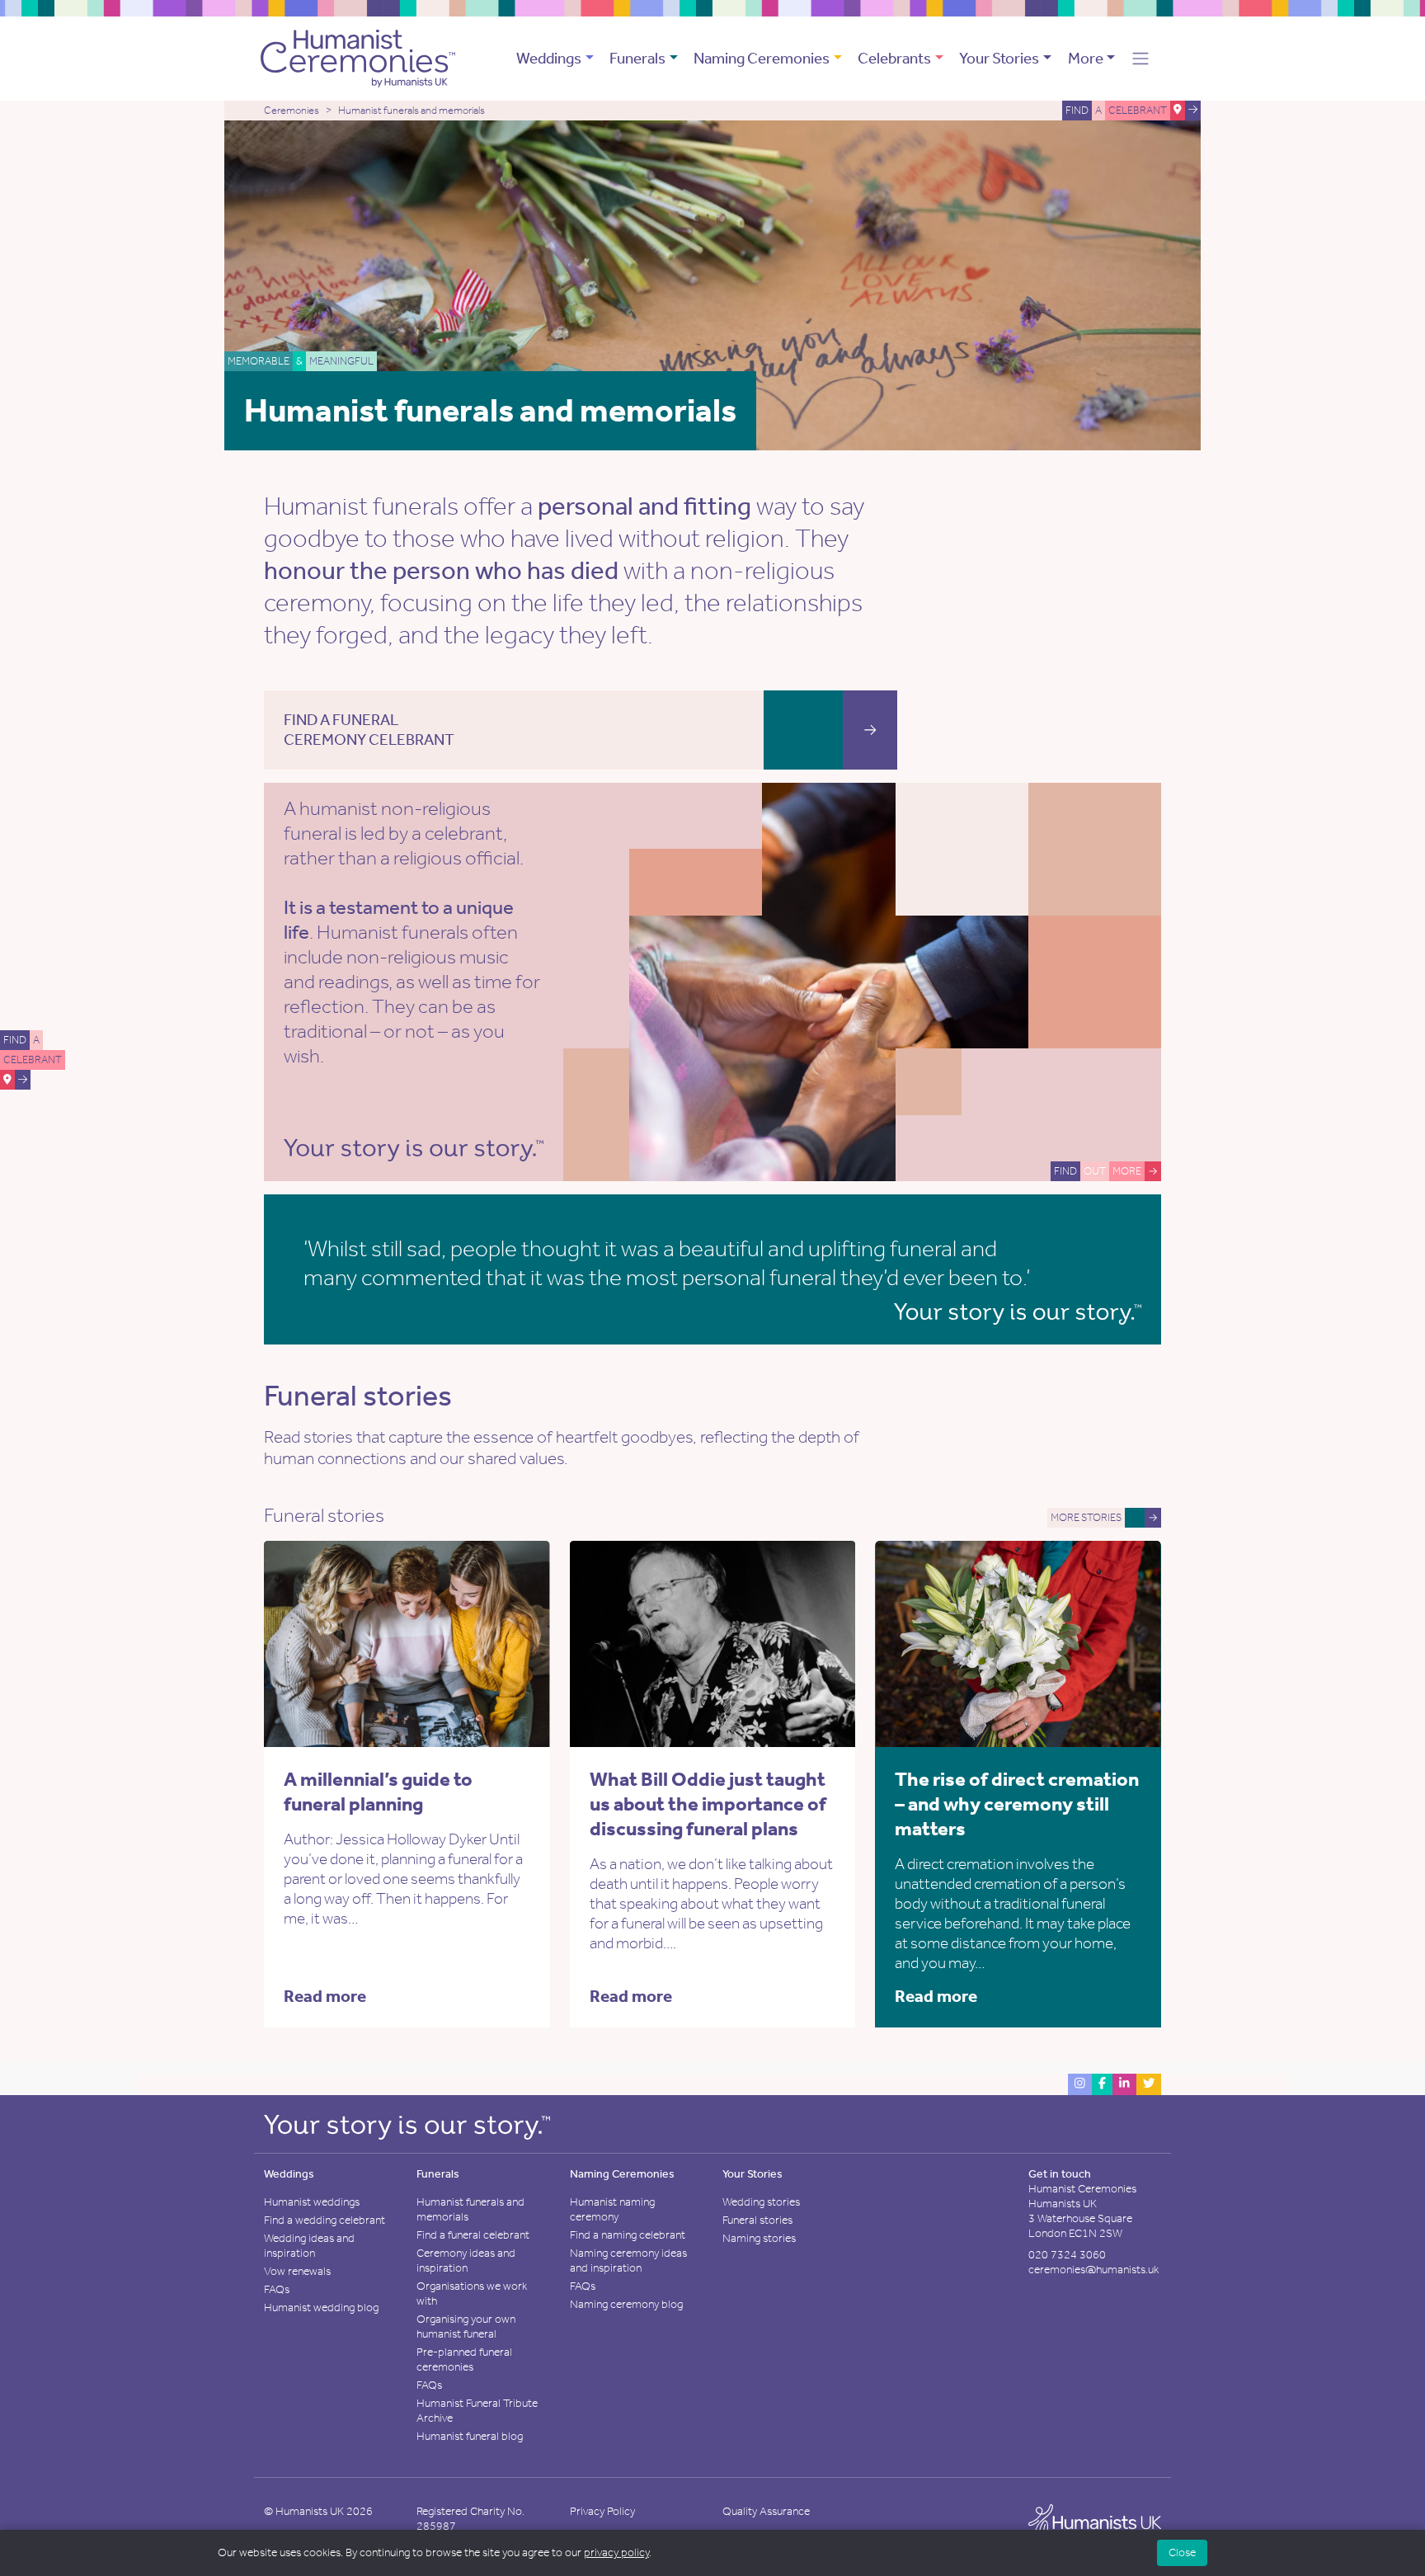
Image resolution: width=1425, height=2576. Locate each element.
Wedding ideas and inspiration (309, 2246)
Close (1182, 2552)
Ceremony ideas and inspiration (466, 2260)
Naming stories (759, 2238)
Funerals (637, 58)
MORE (1127, 1171)
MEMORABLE (259, 361)
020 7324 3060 (1067, 2255)
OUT (1095, 1171)
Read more (325, 1996)
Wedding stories (761, 2202)
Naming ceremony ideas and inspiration (628, 2260)
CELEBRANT (33, 1060)
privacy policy (616, 2552)
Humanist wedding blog (321, 2308)
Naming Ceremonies (762, 58)
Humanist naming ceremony (612, 2209)
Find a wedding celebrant (325, 2220)
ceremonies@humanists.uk (1093, 2270)
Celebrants (894, 58)
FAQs (277, 2289)
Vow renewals (297, 2271)
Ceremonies (292, 110)
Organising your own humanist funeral (466, 2326)
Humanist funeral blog (470, 2436)
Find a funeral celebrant (473, 2235)
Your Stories (999, 58)
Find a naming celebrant (628, 2235)
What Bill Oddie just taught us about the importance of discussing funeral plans (708, 1804)
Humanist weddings (312, 2202)
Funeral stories (757, 2220)
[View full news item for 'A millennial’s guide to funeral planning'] (478, 1642)
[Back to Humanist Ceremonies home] (358, 57)
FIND (15, 1040)
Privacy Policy (602, 2511)
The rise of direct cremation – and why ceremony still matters (1017, 1804)
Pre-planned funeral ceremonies (464, 2359)
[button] (1140, 59)
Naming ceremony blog (626, 2304)
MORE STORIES (1086, 1517)
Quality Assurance (766, 2511)
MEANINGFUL (341, 361)
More (1086, 58)
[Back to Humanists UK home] (1095, 2523)
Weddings (549, 58)
